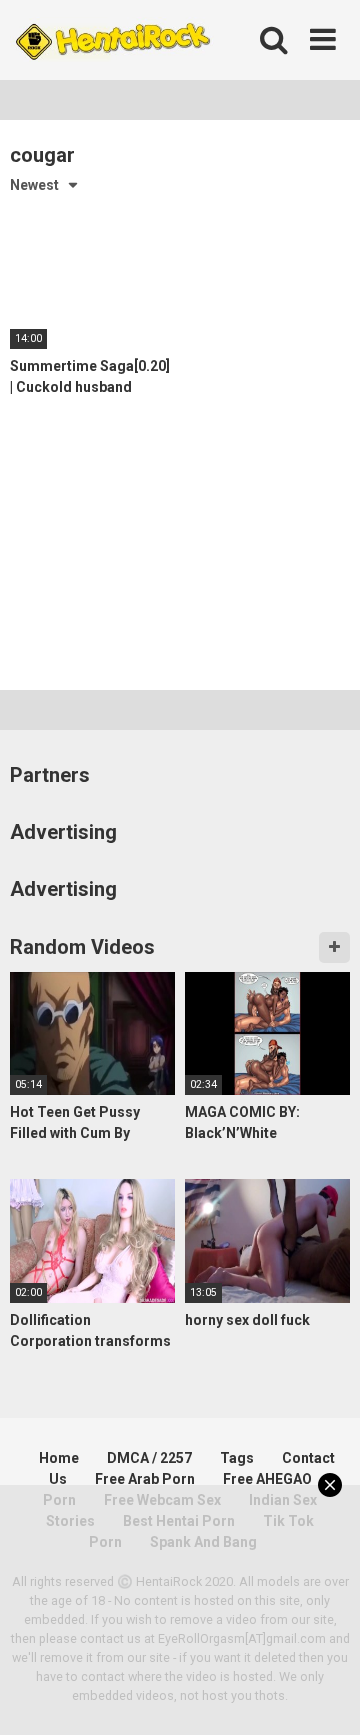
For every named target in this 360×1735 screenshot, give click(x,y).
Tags (237, 1458)
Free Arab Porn (145, 1479)
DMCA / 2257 (149, 1458)
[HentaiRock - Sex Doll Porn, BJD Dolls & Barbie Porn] (112, 40)
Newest (34, 185)
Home (59, 1458)
